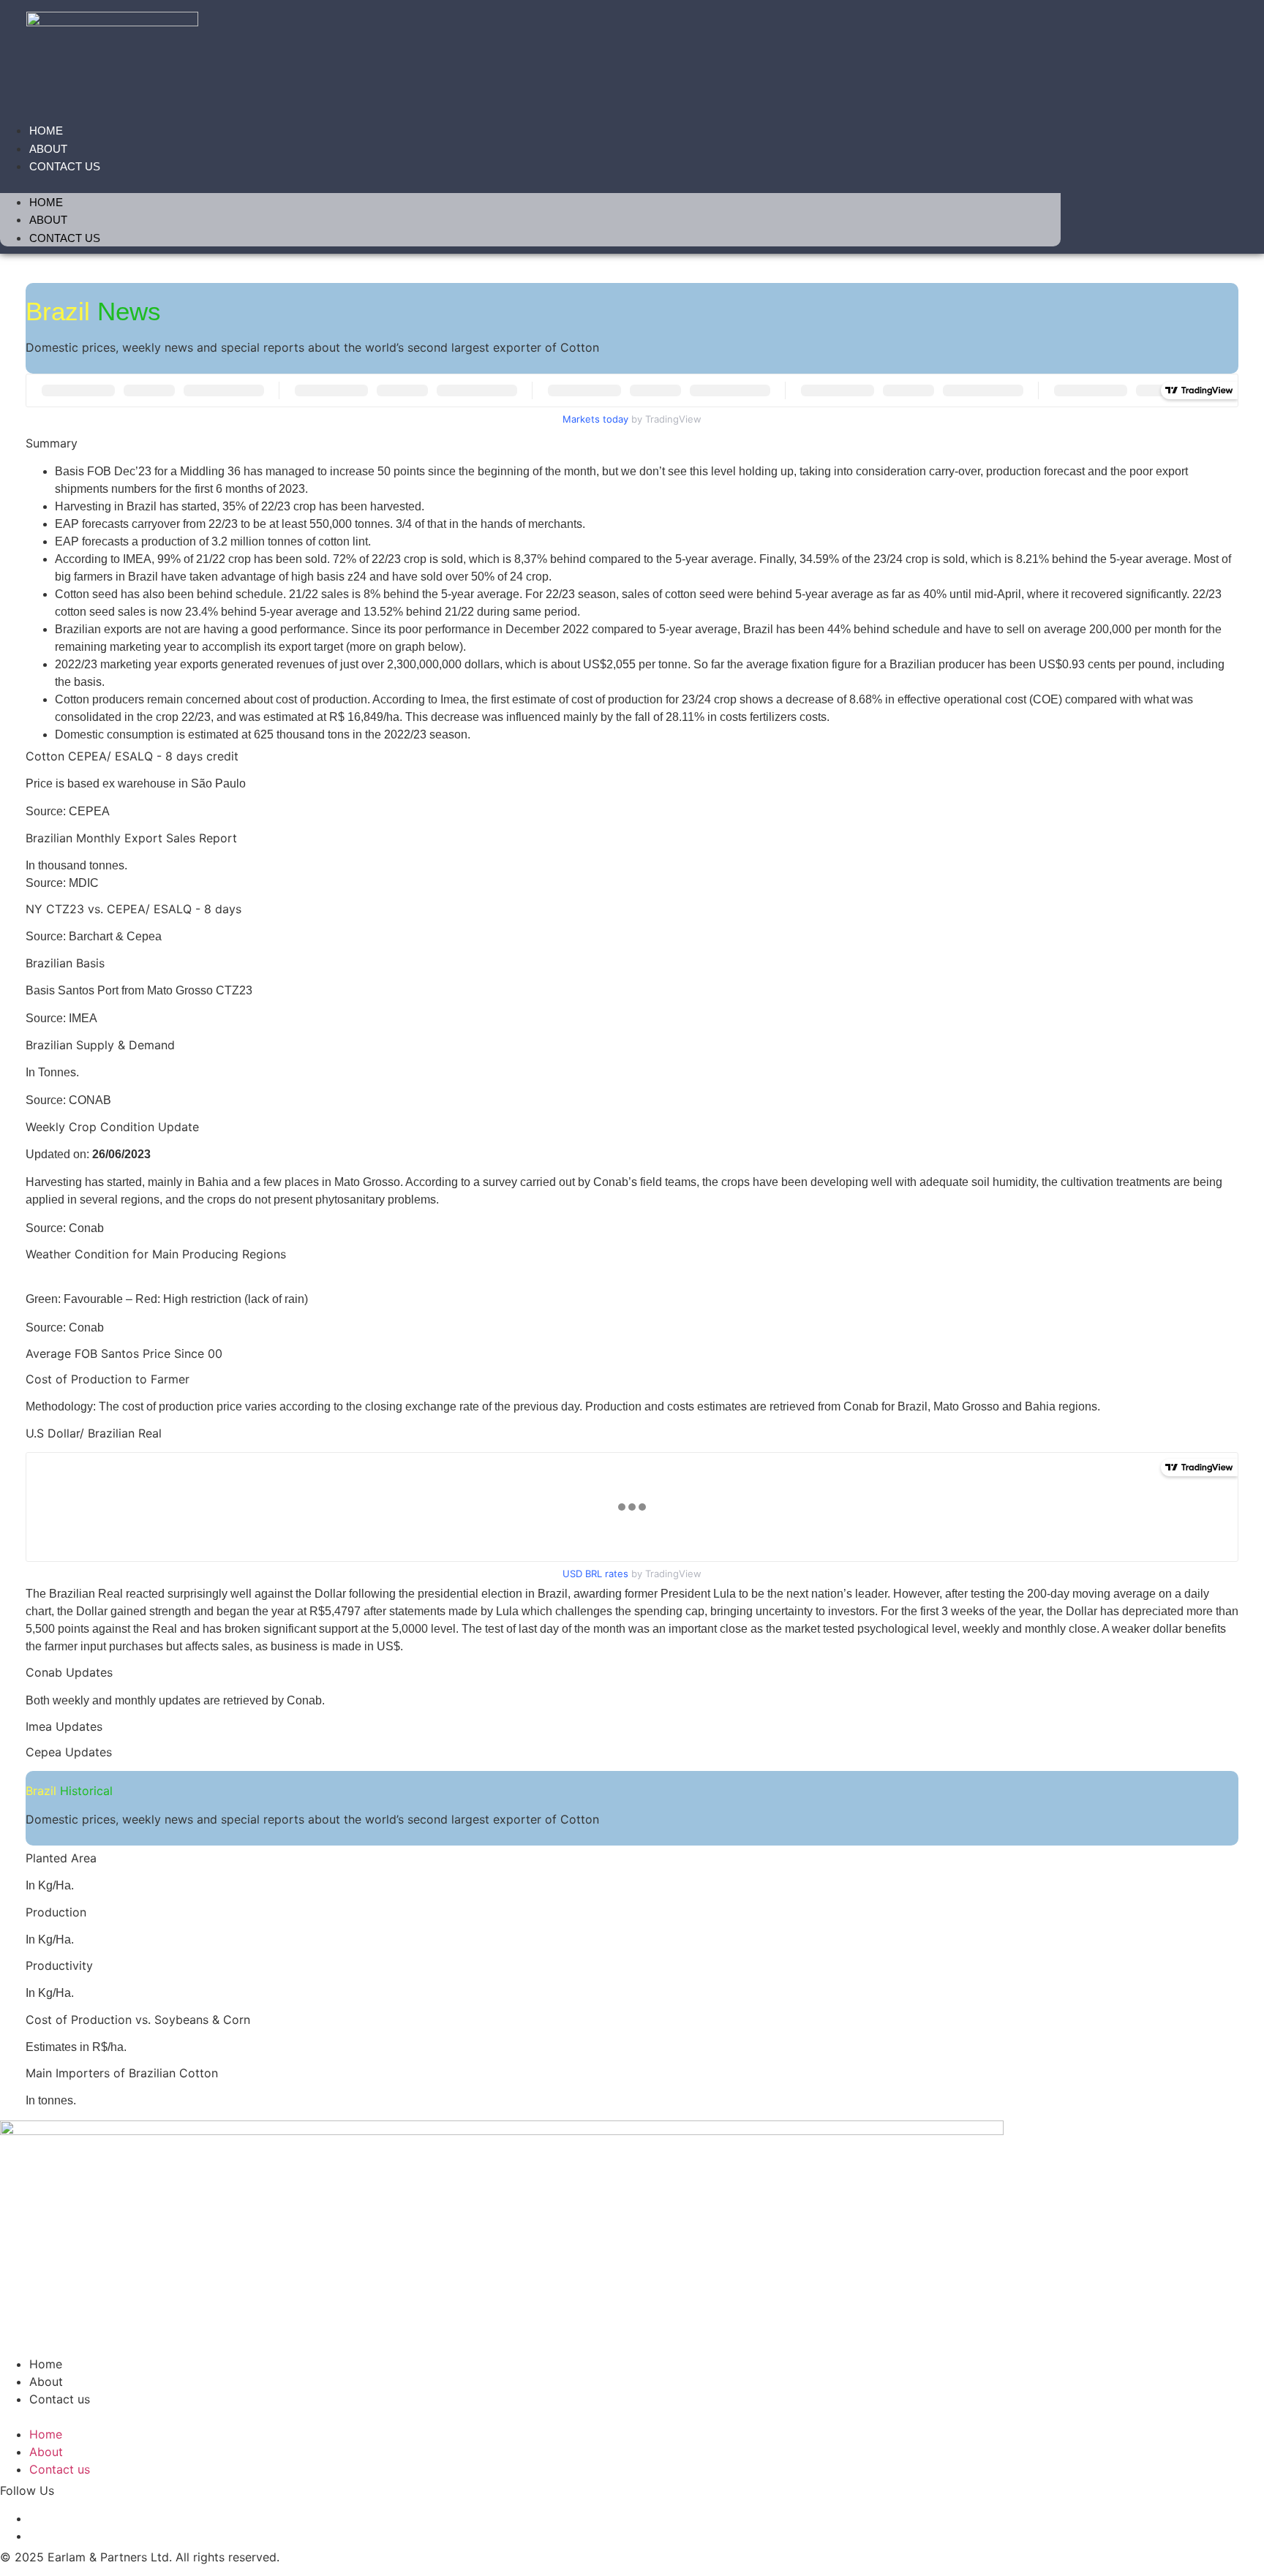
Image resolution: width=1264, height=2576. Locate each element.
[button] (530, 184)
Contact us (65, 166)
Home (46, 131)
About (48, 149)
